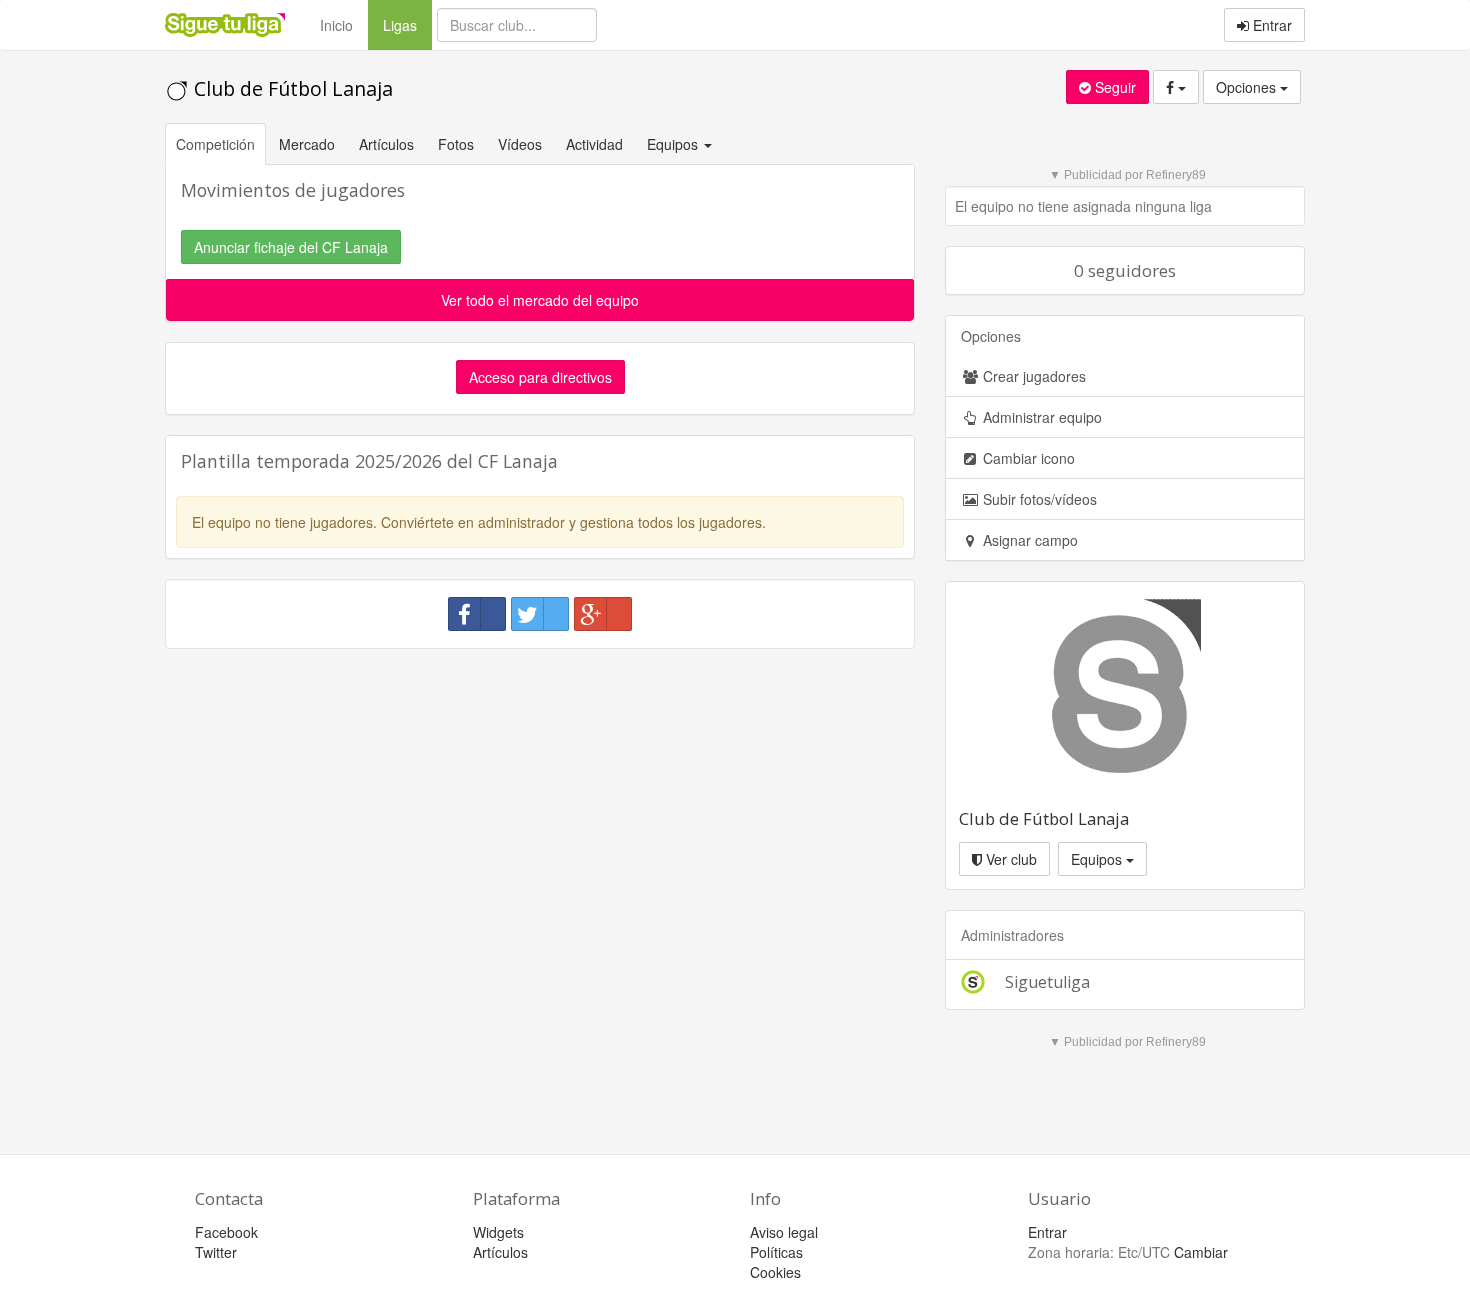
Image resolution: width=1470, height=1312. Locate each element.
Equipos (1098, 859)
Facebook (226, 1232)
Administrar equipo (1040, 417)
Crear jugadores (1032, 376)
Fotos (456, 144)
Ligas (407, 24)
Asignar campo (1028, 540)
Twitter (216, 1252)
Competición (215, 144)
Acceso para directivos (540, 377)
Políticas (776, 1252)
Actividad (594, 144)
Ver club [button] (1009, 859)
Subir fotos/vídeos (1038, 499)
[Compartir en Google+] (603, 614)
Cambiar (1201, 1252)
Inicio (336, 25)
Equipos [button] (674, 144)
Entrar (1270, 25)
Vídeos (520, 144)
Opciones (1248, 87)
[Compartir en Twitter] (540, 614)
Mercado (307, 144)
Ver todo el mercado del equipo (540, 300)
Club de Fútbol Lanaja (291, 88)
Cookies (775, 1272)
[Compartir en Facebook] (477, 614)
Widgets (498, 1232)
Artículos (386, 144)
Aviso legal (784, 1232)
